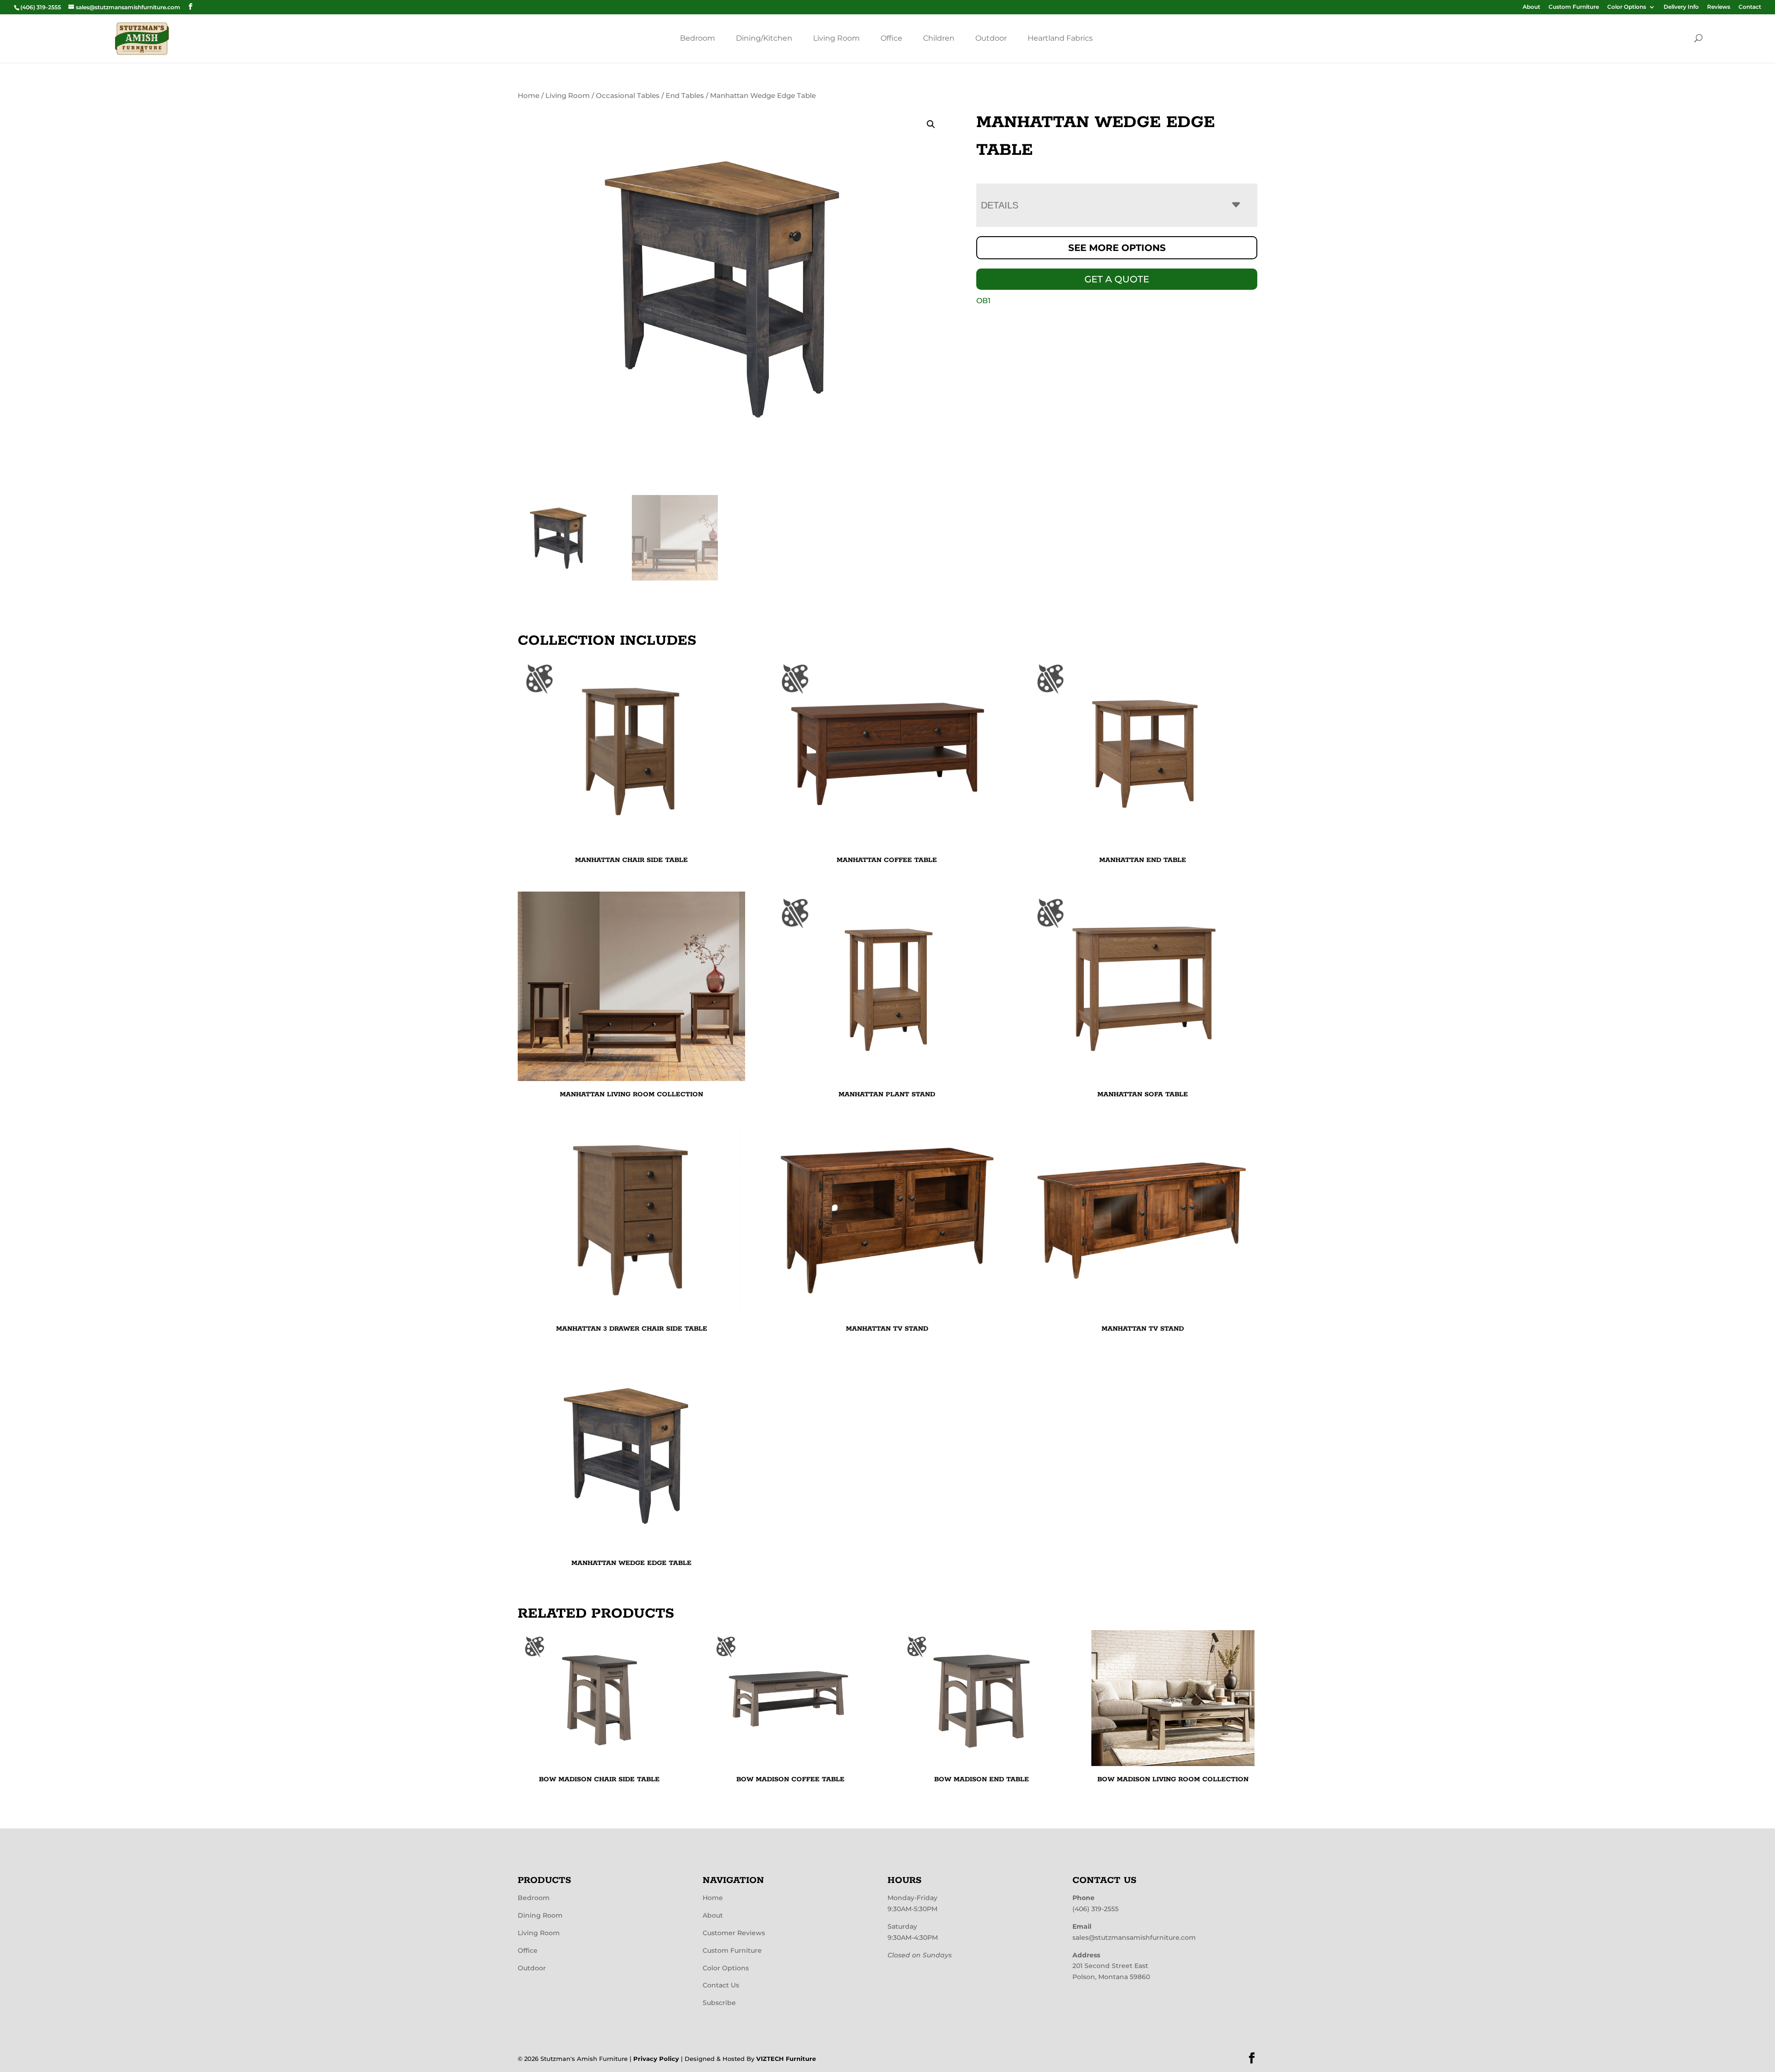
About (1531, 7)
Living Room (836, 38)
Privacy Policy (656, 2059)
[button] (931, 124)
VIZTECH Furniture (786, 2059)
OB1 (983, 301)
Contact (1750, 7)
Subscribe (719, 2003)
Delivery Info (1681, 7)
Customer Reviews (734, 1933)
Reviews (1719, 7)
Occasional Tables (628, 96)
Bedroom (698, 38)
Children (939, 38)
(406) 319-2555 (1096, 1909)
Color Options (1627, 7)
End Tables (685, 96)
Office (891, 38)
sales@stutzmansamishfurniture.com (1134, 1938)
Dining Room (540, 1915)
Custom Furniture (1574, 7)
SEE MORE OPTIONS (1117, 248)
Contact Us (721, 1985)
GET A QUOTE (1117, 279)
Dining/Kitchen (764, 38)
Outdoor (991, 38)
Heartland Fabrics (1060, 38)
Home (529, 96)
